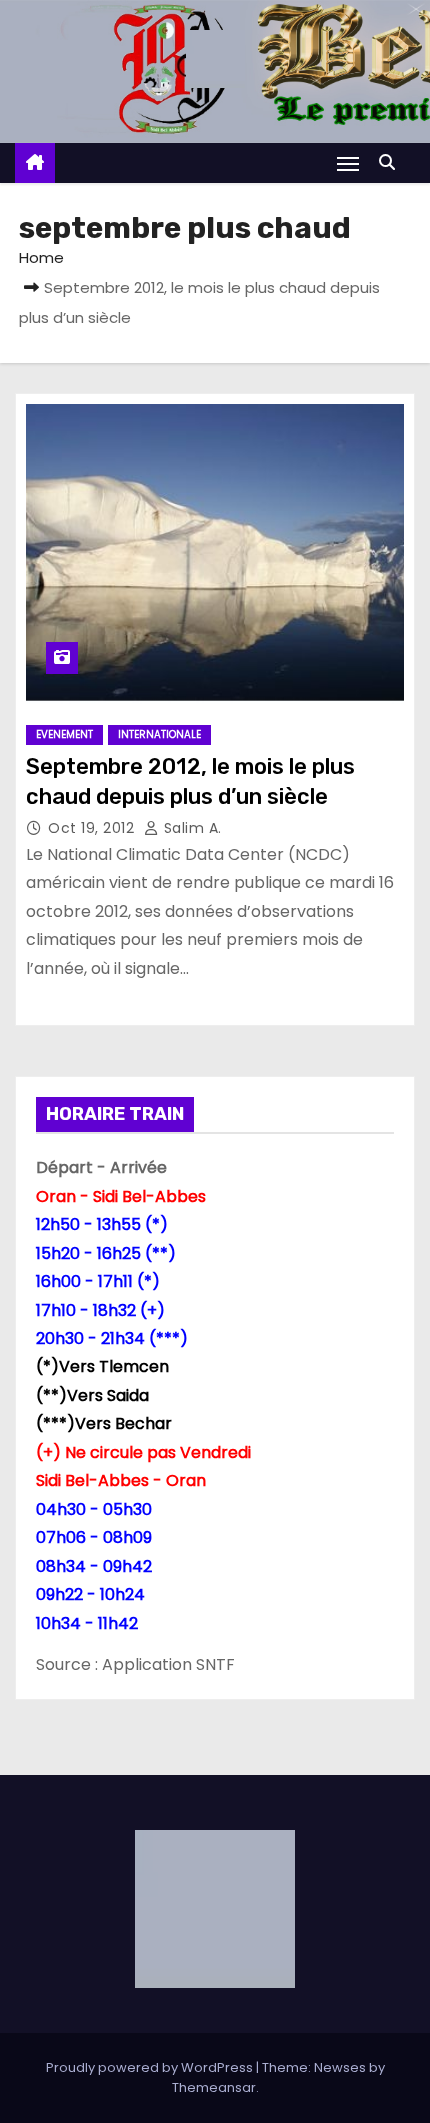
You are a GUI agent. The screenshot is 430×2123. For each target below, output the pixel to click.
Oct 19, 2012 (93, 828)
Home (41, 257)
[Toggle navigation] (348, 163)
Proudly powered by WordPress (151, 2067)
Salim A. (190, 828)
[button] (392, 162)
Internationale (159, 734)
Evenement (64, 734)
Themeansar (214, 2087)
